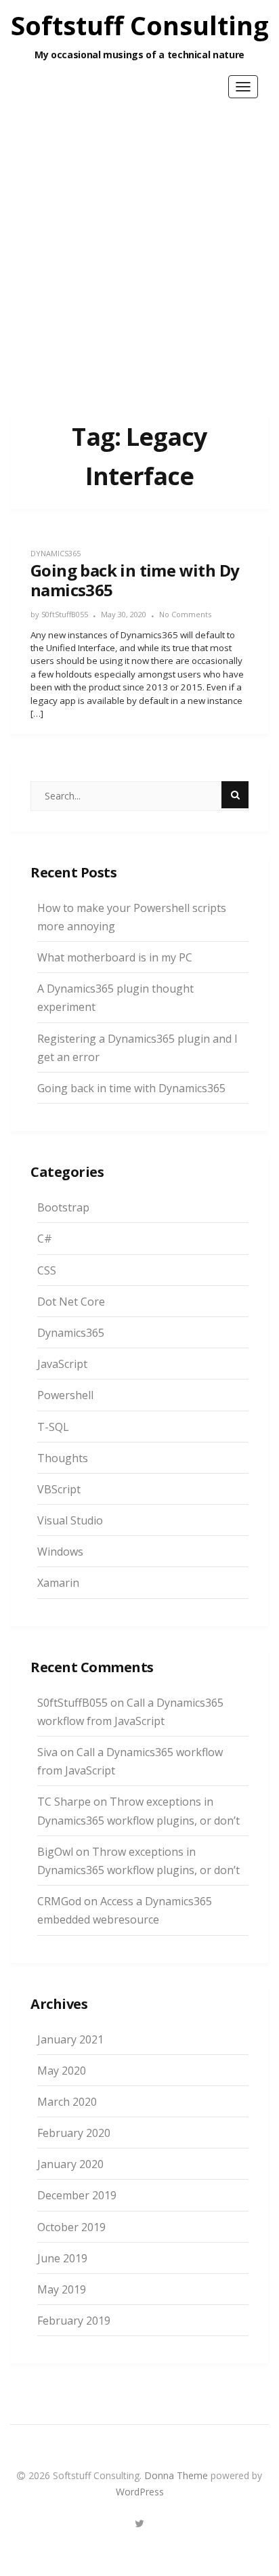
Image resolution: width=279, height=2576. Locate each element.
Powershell (65, 1395)
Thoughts (63, 1458)
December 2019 (77, 2195)
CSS (47, 1270)
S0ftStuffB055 (65, 614)
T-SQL (53, 1427)
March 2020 (67, 2102)
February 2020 (74, 2133)
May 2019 (62, 2289)
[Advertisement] (139, 251)
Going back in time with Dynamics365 (131, 1088)
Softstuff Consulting (140, 25)
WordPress (140, 2492)
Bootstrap (63, 1207)
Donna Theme (177, 2475)
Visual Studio (70, 1520)
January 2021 (70, 2039)
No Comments (185, 614)
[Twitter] (139, 2521)
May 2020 (62, 2071)
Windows (60, 1552)
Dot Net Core (71, 1302)
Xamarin (58, 1583)
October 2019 (71, 2227)
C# (45, 1239)
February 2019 (74, 2321)
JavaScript (62, 1364)
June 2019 (62, 2258)
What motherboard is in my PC (115, 957)
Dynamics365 (56, 553)
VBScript (59, 1489)
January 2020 (70, 2164)
